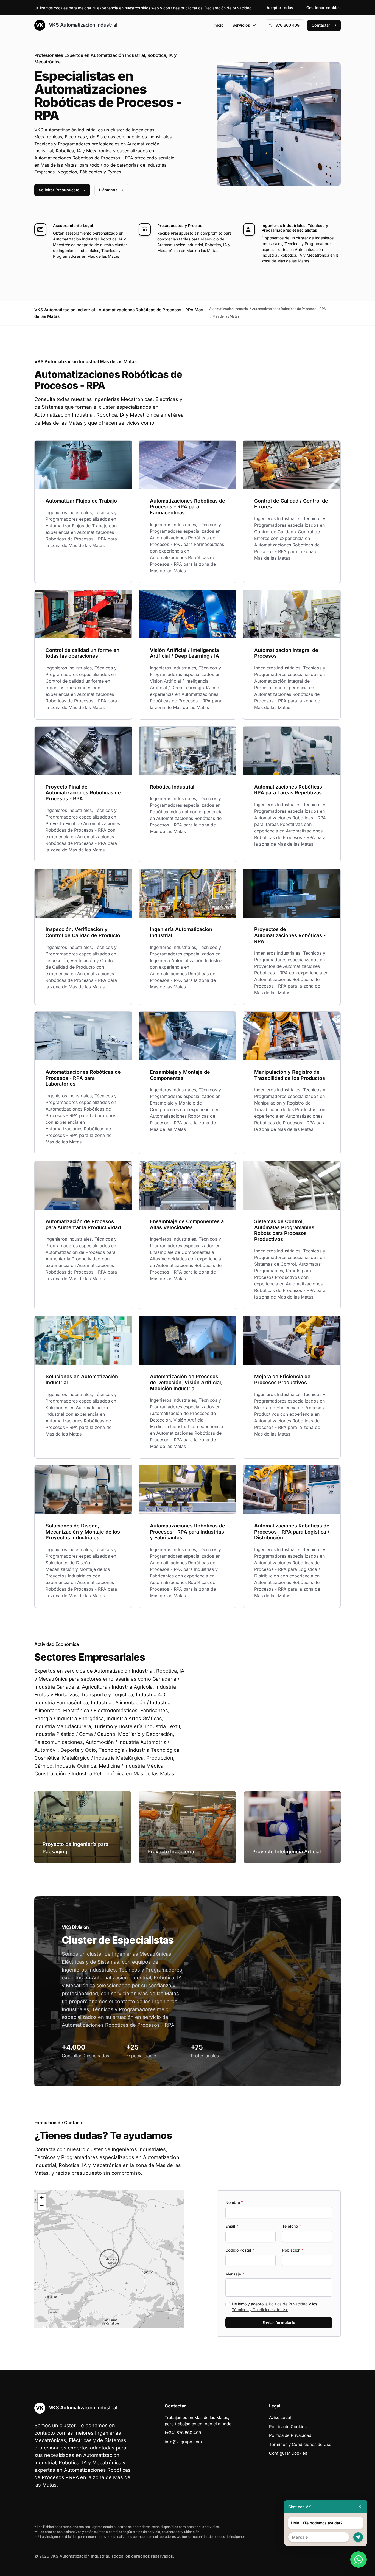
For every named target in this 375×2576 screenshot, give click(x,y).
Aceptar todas (280, 8)
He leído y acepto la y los (275, 2307)
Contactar (321, 25)
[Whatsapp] (359, 2560)
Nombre (234, 2202)
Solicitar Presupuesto (59, 190)
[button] (109, 2259)
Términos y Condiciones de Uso (260, 2310)
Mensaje (235, 2274)
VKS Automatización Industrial (82, 25)
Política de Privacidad (288, 2304)
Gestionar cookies (324, 8)
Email (232, 2226)
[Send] (358, 2537)
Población (293, 2250)
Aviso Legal (280, 2417)
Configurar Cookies (288, 2453)
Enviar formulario (279, 2323)
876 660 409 (287, 25)
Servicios (241, 25)
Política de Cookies (288, 2427)
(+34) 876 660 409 (183, 2433)
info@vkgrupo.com (183, 2442)
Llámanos (108, 190)
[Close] (360, 2507)
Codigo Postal (240, 2250)
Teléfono (292, 2226)
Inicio (219, 25)
